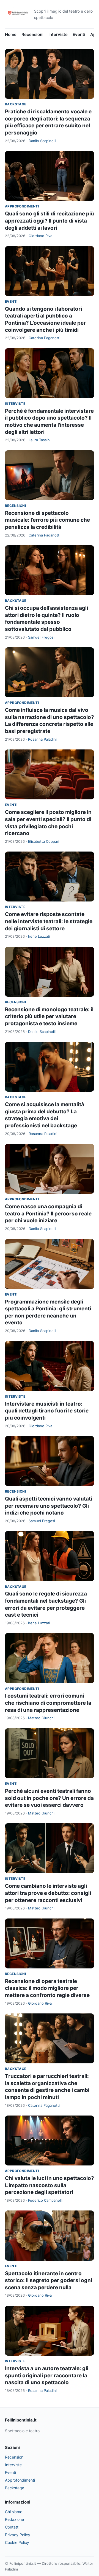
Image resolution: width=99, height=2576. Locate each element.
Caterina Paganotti (44, 338)
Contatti (12, 2527)
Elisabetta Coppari (44, 841)
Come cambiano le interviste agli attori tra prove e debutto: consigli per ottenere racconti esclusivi (48, 1893)
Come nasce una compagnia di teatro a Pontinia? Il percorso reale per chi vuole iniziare (48, 1213)
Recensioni (32, 34)
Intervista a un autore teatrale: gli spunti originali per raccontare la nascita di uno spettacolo (47, 2375)
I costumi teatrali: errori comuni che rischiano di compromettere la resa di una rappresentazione (48, 1703)
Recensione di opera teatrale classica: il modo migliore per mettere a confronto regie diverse (47, 1988)
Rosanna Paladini (42, 739)
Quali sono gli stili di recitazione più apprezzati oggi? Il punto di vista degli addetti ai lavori (50, 221)
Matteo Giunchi (41, 1718)
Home (11, 34)
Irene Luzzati (39, 936)
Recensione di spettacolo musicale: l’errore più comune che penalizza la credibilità (47, 520)
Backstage (16, 104)
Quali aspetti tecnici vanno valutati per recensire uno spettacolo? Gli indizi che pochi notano (49, 1506)
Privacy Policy (18, 2535)
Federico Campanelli (45, 2200)
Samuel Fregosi (41, 637)
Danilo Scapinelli (42, 141)
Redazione (14, 2519)
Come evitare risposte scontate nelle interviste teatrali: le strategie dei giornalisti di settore (49, 921)
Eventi (79, 34)
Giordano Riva (40, 236)
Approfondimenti (22, 206)
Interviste (58, 34)
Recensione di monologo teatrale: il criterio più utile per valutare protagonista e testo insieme (49, 1016)
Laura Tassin (39, 440)
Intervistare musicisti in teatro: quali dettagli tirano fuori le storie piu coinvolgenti (47, 1411)
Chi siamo (14, 2512)
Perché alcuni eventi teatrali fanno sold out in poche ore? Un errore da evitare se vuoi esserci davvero (49, 1798)
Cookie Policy (17, 2542)
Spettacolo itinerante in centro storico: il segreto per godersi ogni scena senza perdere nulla (49, 2280)
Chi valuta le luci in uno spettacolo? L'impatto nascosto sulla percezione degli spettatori (50, 2185)
